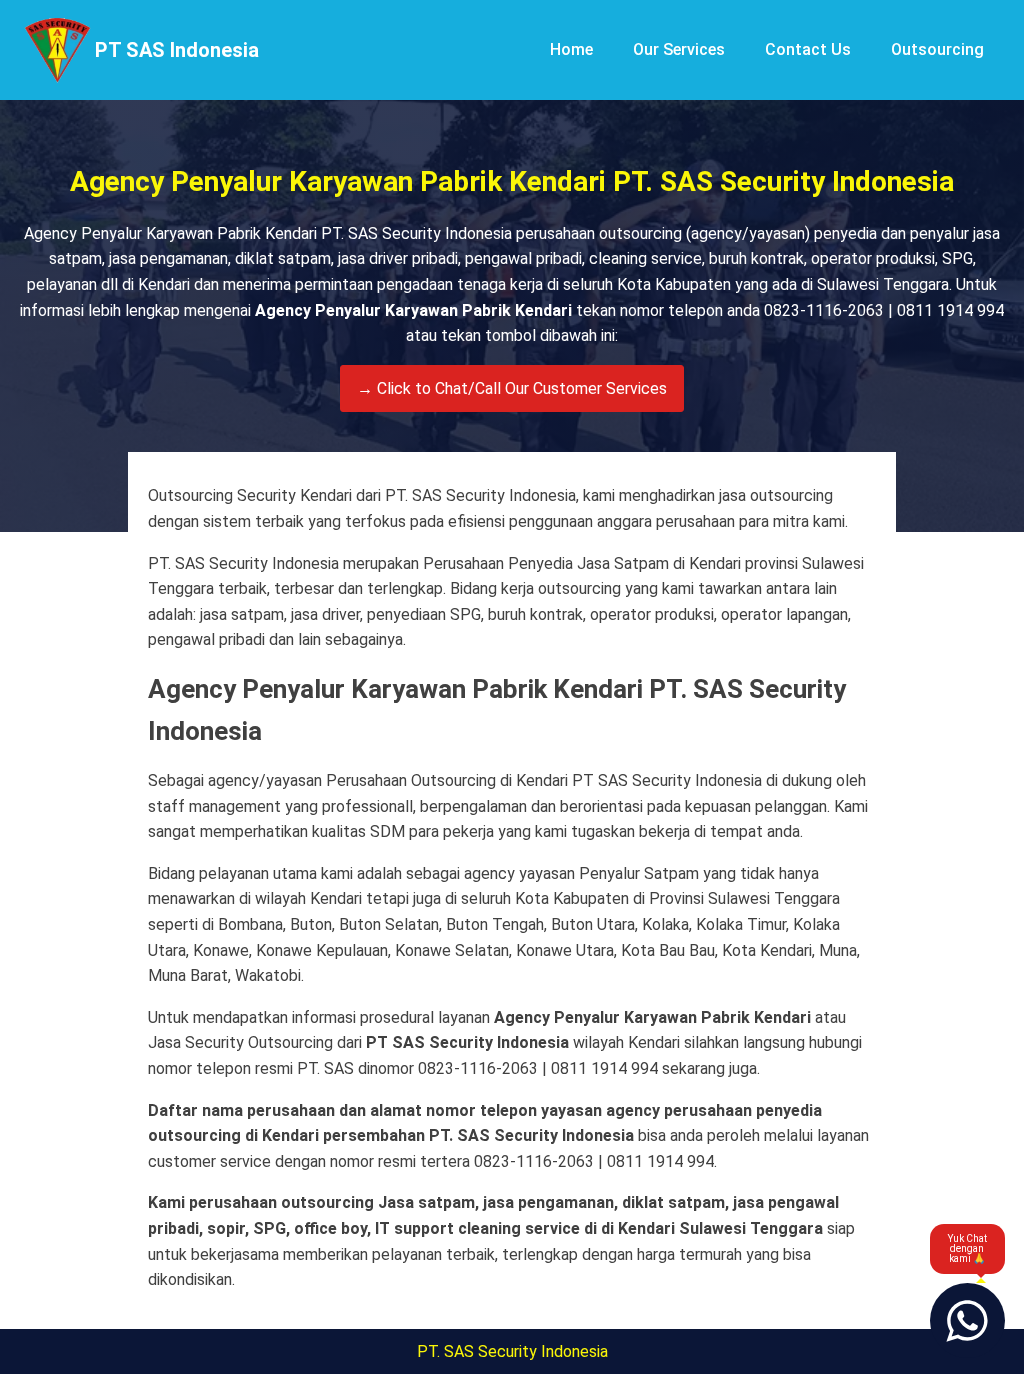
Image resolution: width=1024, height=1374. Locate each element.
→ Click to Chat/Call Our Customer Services (512, 388)
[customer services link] (967, 1320)
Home (571, 49)
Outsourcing (937, 49)
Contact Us (808, 49)
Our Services (679, 49)
